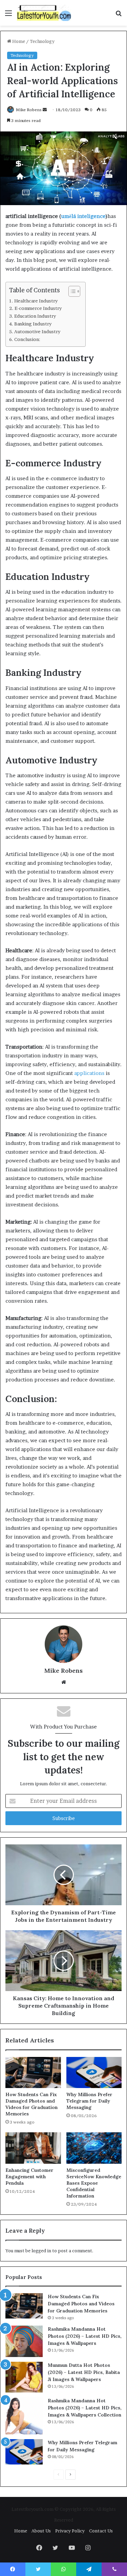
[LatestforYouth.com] (44, 13)
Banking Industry (33, 324)
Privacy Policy (70, 2531)
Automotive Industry (37, 332)
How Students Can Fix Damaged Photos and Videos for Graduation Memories (31, 2104)
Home (18, 41)
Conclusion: (27, 339)
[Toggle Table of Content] (71, 291)
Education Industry (35, 316)
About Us (41, 2531)
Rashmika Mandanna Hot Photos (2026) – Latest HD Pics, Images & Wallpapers (85, 2336)
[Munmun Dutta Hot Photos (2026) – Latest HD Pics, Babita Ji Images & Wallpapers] (24, 2377)
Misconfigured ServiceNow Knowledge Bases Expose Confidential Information (94, 2183)
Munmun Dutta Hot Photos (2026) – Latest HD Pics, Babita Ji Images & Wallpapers (84, 2372)
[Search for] (119, 15)
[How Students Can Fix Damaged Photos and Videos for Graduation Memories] (33, 2072)
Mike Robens (29, 110)
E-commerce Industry (38, 308)
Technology (42, 41)
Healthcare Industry (36, 301)
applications (89, 1073)
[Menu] (8, 15)
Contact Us (101, 2531)
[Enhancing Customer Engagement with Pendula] (33, 2148)
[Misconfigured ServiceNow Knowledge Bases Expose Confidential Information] (94, 2148)
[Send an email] (45, 110)
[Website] (64, 1682)
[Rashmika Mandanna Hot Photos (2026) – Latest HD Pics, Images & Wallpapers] (24, 2341)
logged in (41, 2251)
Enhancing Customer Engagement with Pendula (29, 2177)
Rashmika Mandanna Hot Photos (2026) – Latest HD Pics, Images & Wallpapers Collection (85, 2408)
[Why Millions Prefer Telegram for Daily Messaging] (94, 2072)
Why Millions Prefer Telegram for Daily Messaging (89, 2101)
